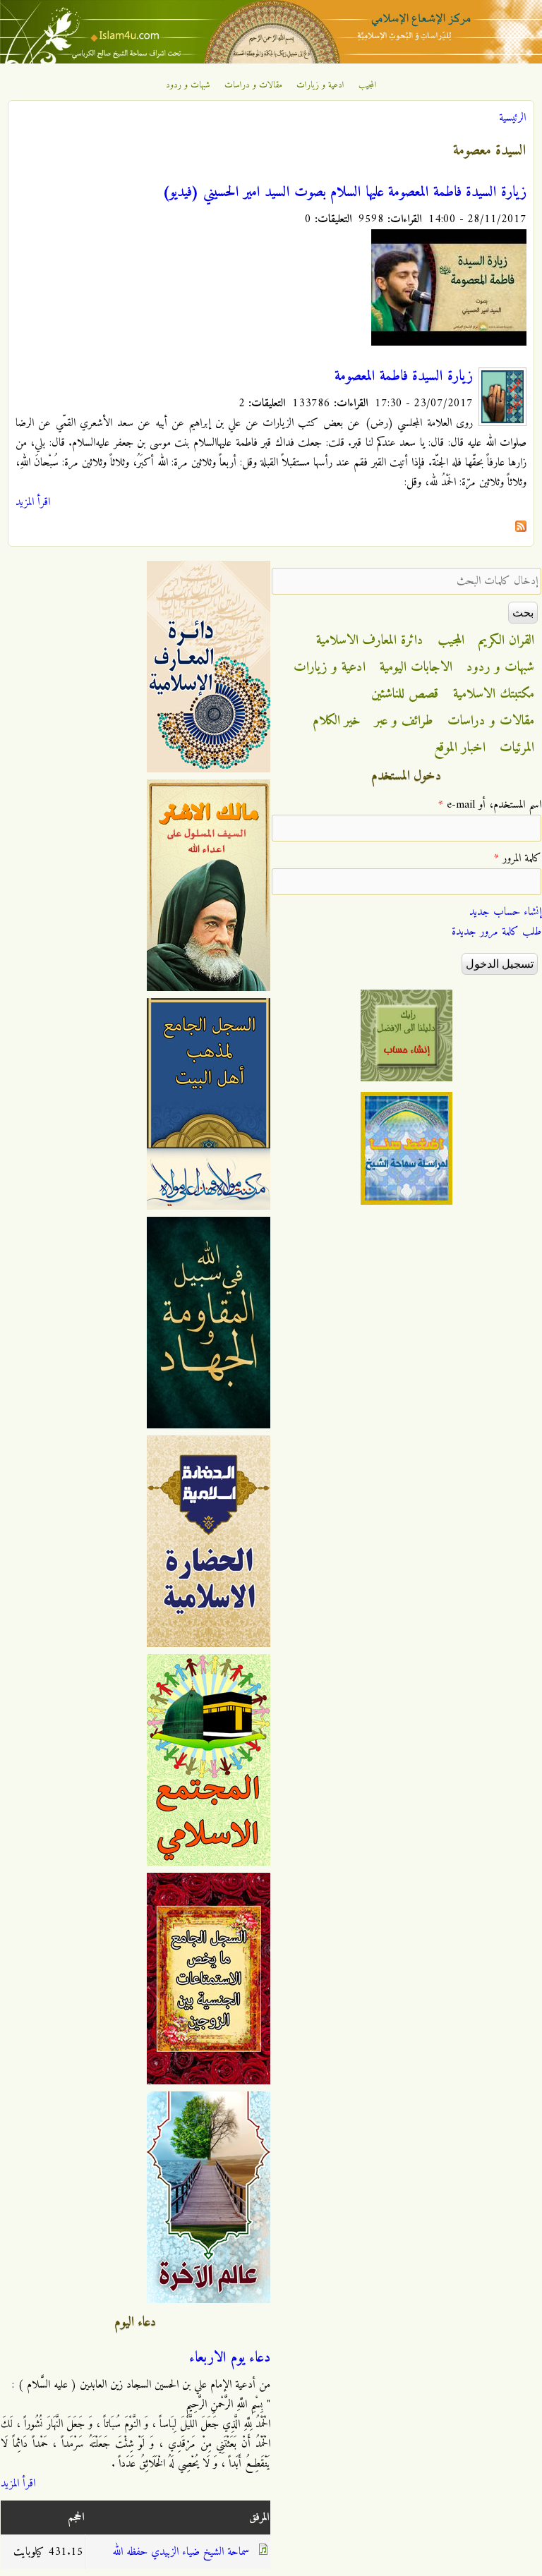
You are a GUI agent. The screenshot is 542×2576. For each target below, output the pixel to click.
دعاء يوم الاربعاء (230, 2358)
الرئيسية (512, 118)
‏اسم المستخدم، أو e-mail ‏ (490, 805)
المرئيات (517, 748)
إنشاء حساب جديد (505, 912)
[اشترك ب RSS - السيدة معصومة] (521, 529)
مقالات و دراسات (253, 85)
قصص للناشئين (405, 694)
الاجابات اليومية (416, 667)
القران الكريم (506, 640)
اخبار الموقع (460, 748)
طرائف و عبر (404, 721)
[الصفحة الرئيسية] (271, 61)
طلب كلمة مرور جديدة (496, 932)
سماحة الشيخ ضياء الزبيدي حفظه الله (181, 2552)
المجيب (368, 85)
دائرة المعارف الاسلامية (370, 640)
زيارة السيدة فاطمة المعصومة (404, 377)
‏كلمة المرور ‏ (518, 858)
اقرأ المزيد (33, 502)
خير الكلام (337, 721)
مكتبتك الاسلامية (494, 694)
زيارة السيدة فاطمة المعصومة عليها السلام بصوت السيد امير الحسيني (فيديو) (344, 193)
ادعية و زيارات (320, 85)
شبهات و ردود (188, 85)
